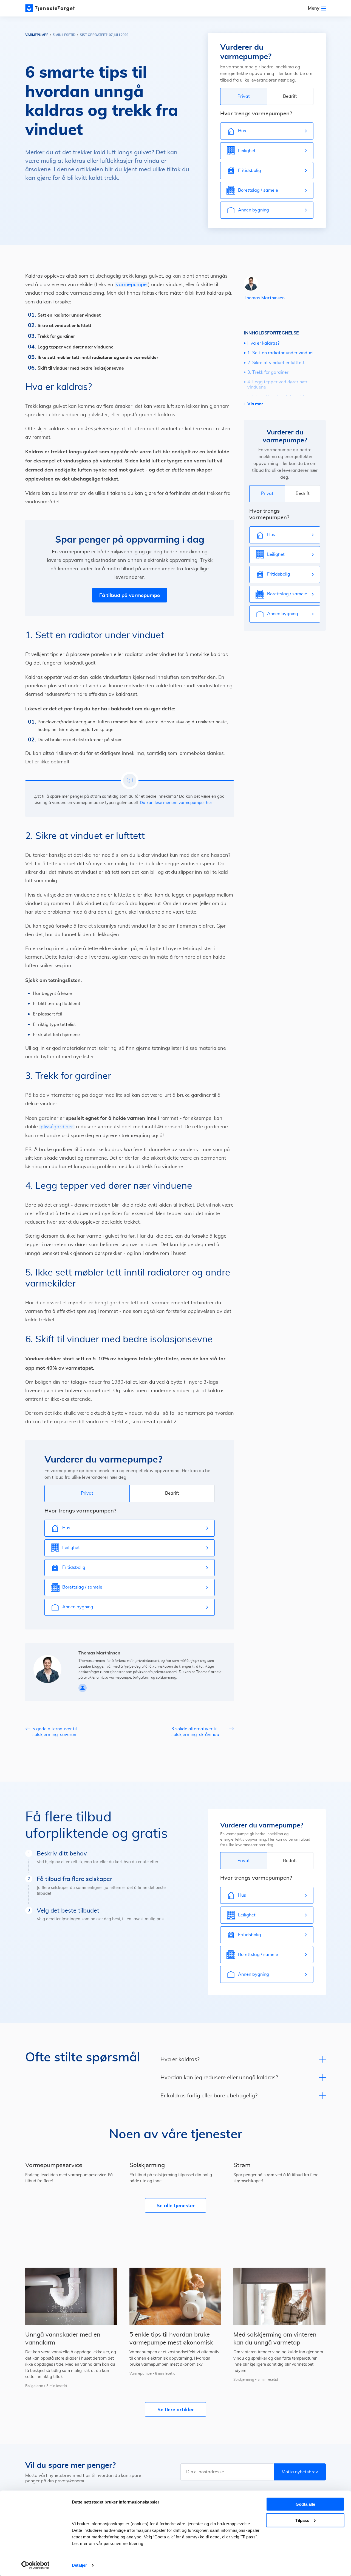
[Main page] (50, 8)
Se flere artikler (176, 2409)
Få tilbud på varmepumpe (130, 595)
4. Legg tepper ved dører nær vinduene (277, 385)
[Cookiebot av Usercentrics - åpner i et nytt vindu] (36, 2565)
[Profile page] (83, 1688)
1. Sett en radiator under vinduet (281, 353)
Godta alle (305, 2504)
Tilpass (302, 2520)
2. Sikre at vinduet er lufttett (276, 363)
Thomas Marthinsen (264, 298)
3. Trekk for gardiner (268, 372)
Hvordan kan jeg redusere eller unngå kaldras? (219, 2078)
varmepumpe (131, 285)
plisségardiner (57, 1127)
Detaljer (79, 2565)
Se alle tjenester (176, 2205)
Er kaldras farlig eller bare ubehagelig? (209, 2096)
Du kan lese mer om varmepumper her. (176, 803)
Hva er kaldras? (263, 343)
